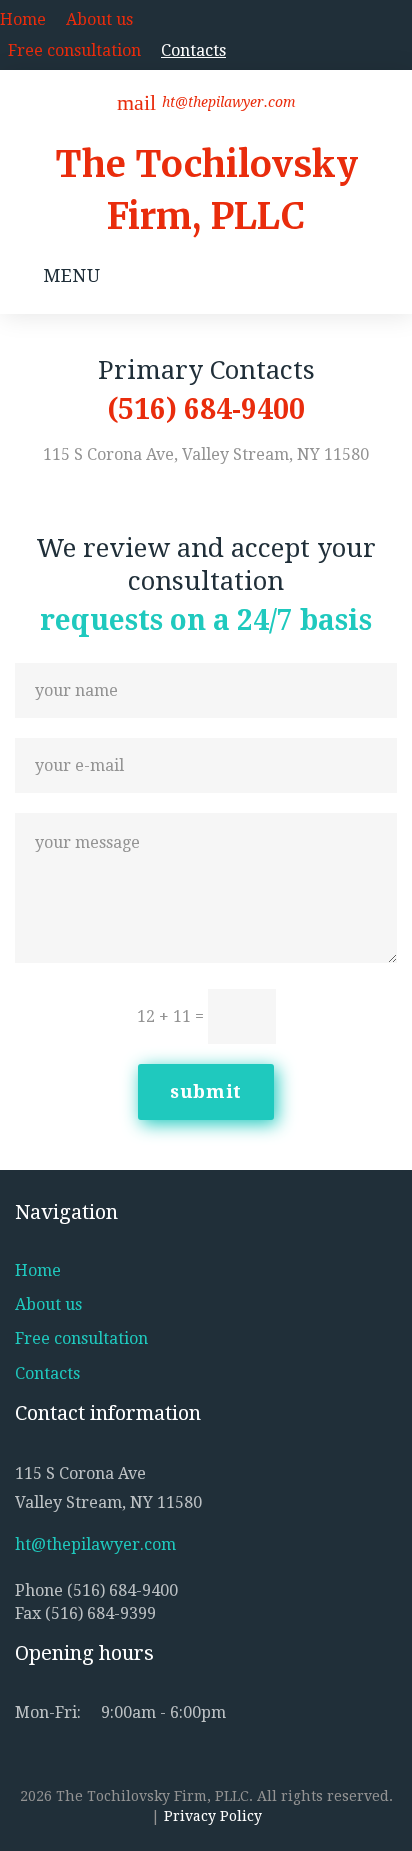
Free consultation (74, 50)
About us (99, 19)
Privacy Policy (213, 1816)
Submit (206, 1091)
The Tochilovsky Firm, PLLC (206, 190)
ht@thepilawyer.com (229, 102)
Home (23, 19)
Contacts (193, 50)
